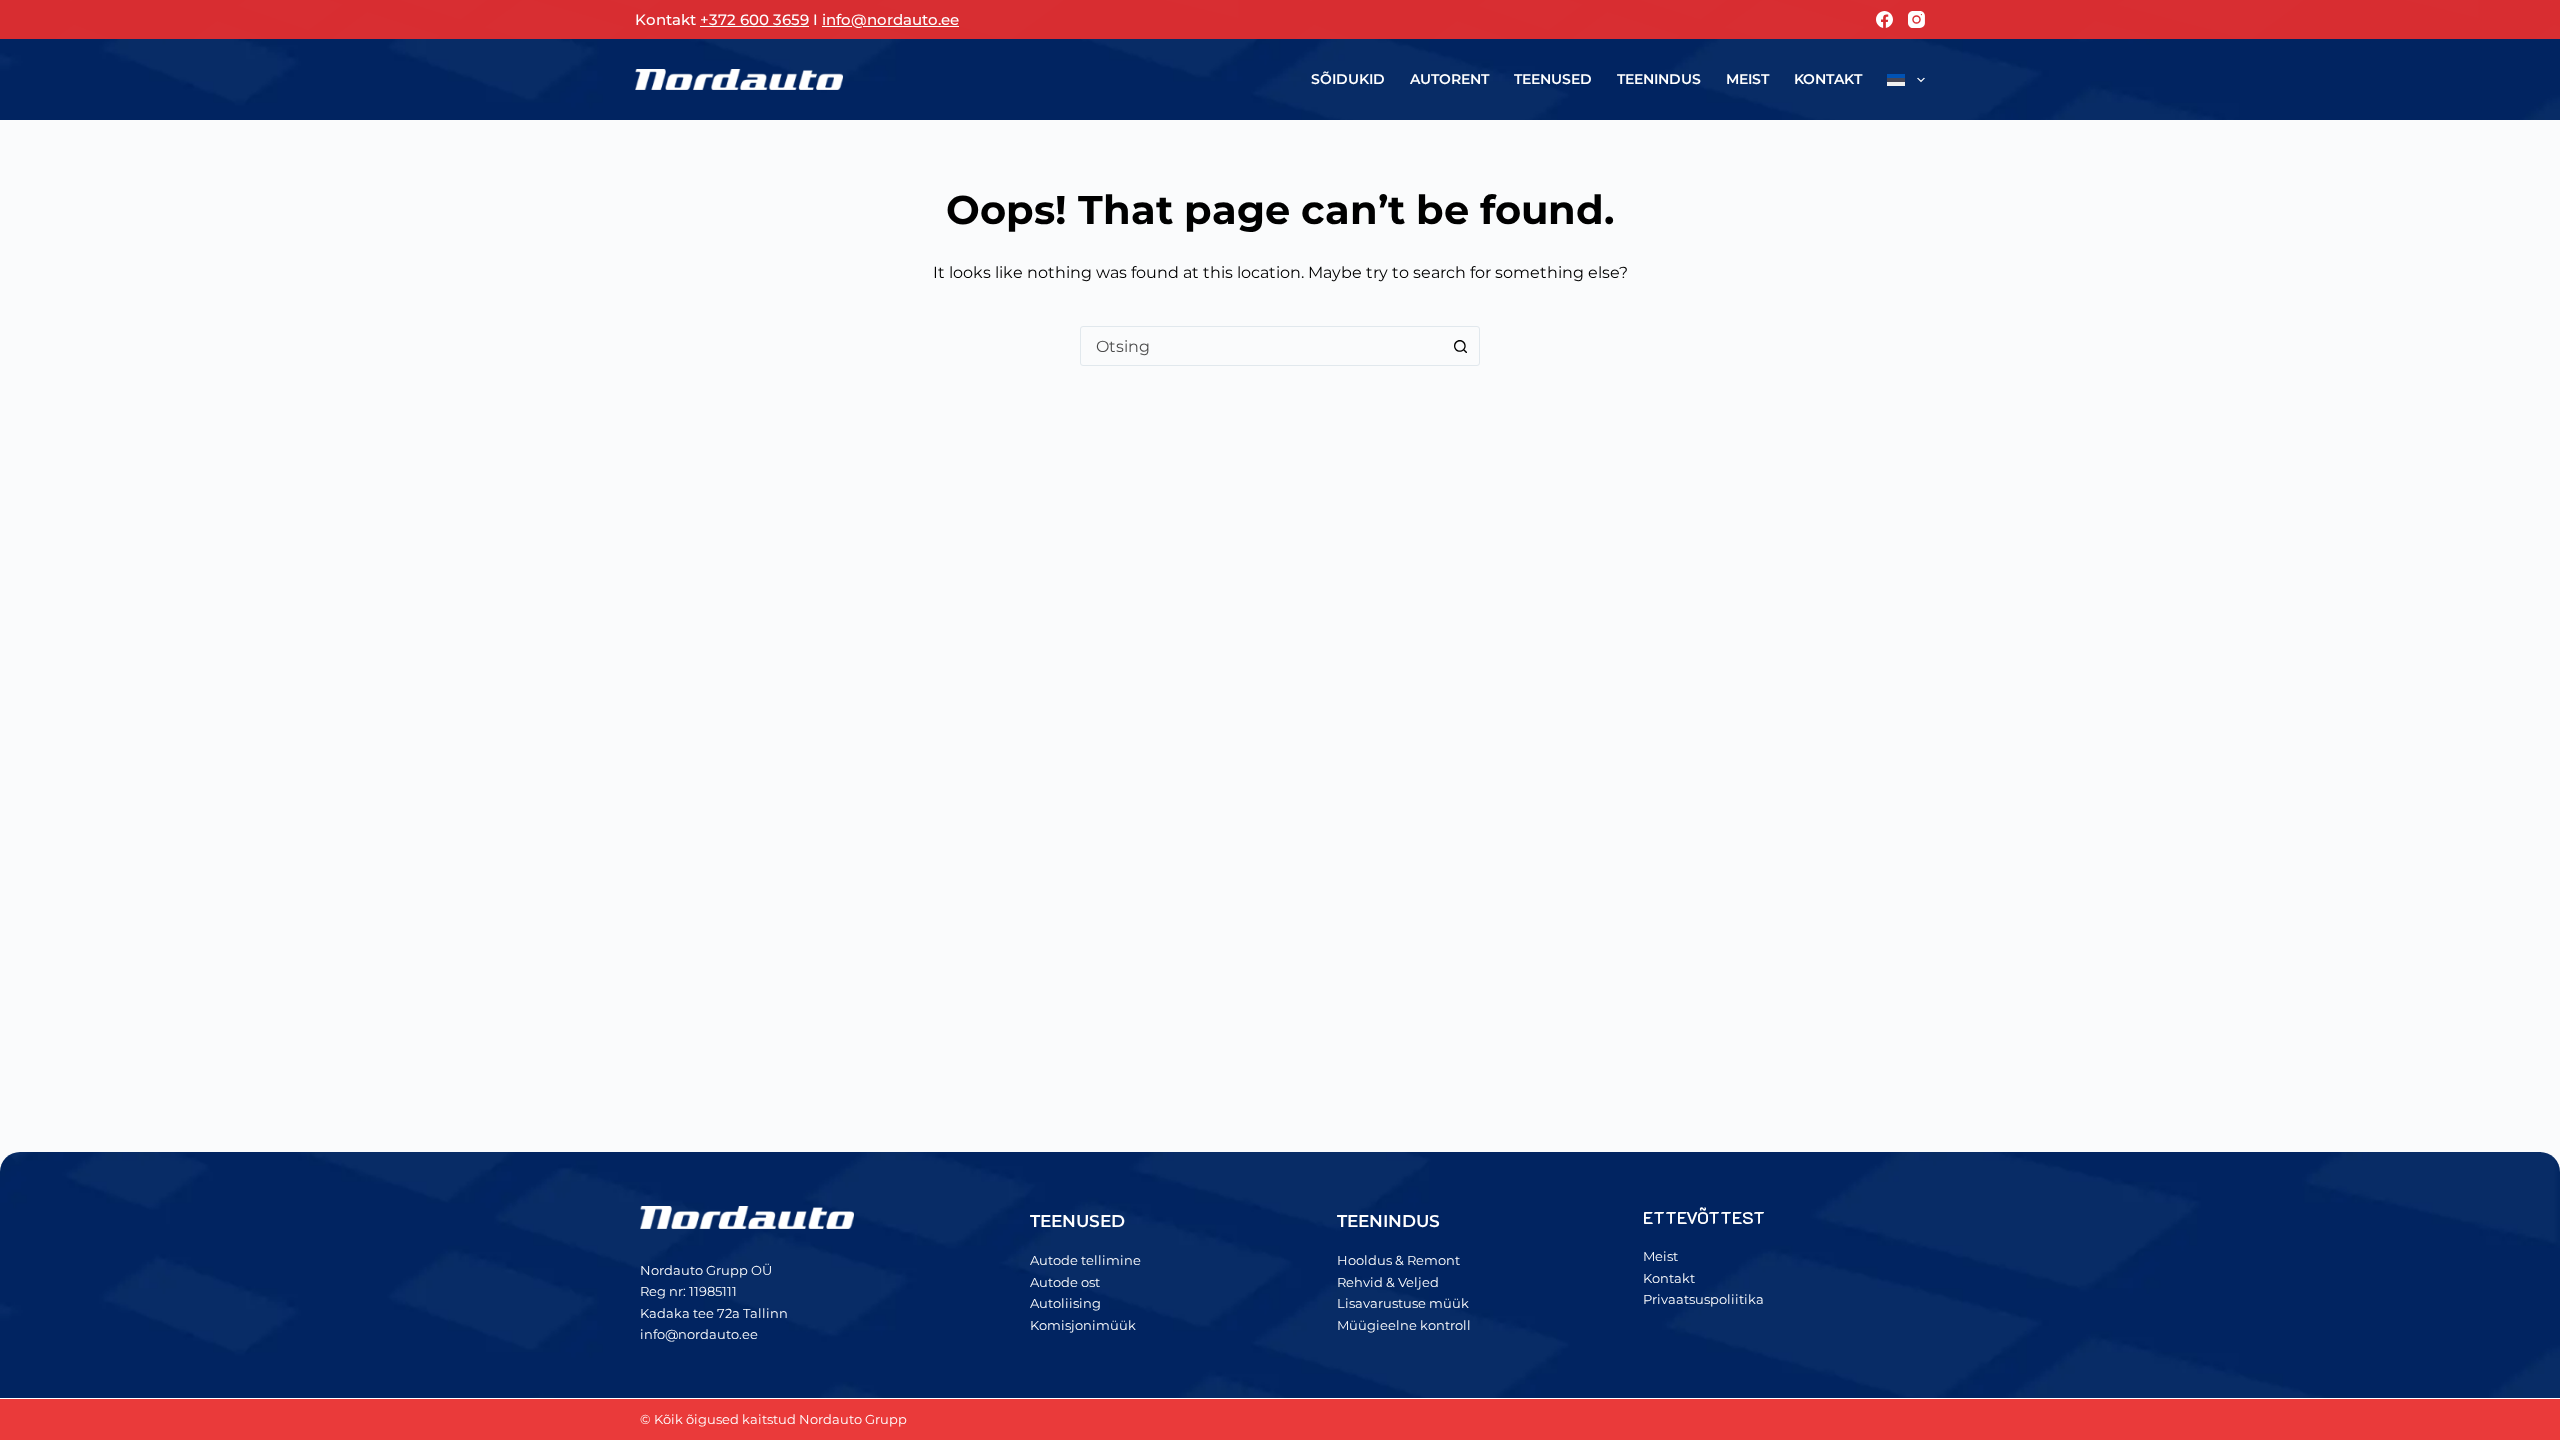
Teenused (1553, 79)
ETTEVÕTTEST (1704, 1217)
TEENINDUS (1388, 1221)
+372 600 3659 (754, 19)
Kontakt (1828, 79)
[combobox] (1261, 346)
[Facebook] (1884, 19)
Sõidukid (1348, 79)
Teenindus (1659, 79)
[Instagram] (1916, 19)
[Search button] (1460, 346)
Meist (1747, 79)
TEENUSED (1077, 1221)
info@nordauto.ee (890, 19)
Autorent (1449, 79)
